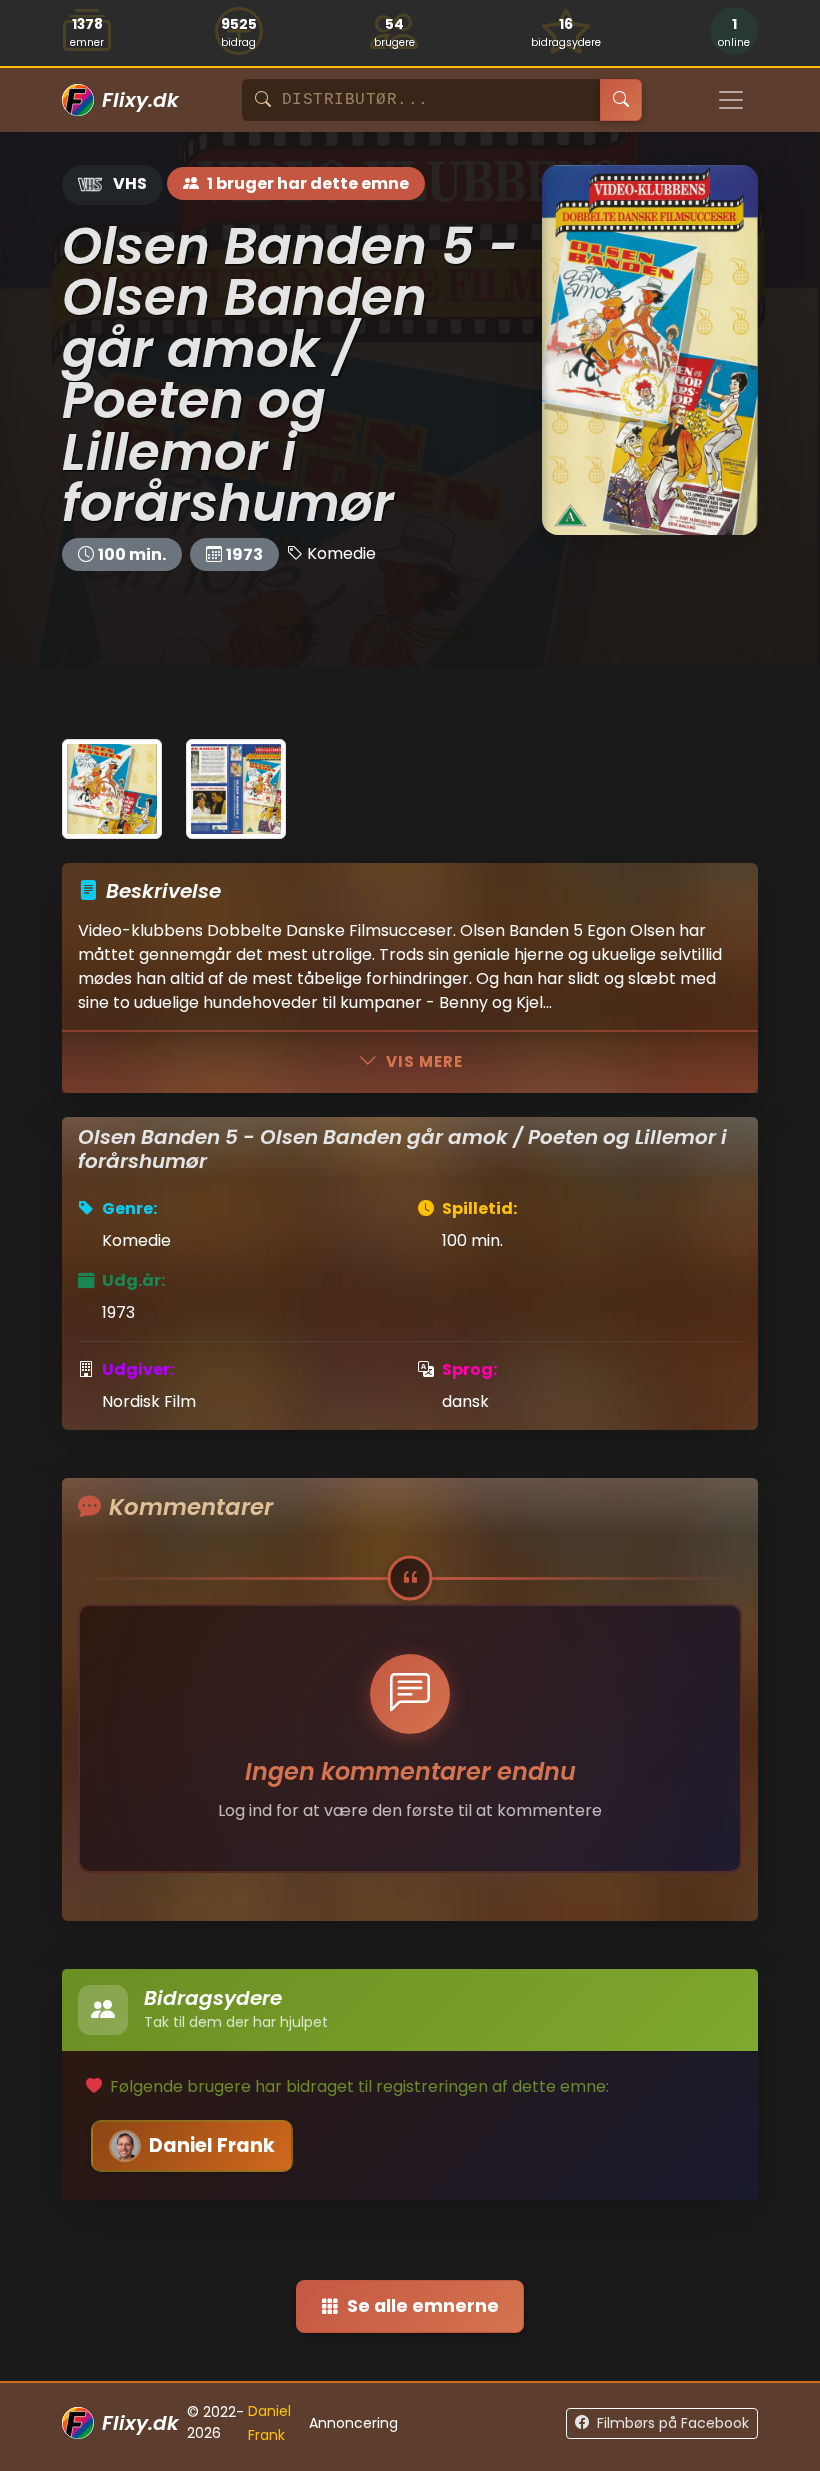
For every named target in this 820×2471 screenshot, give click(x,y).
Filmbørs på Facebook (673, 2423)
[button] (734, 33)
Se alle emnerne (423, 2306)
